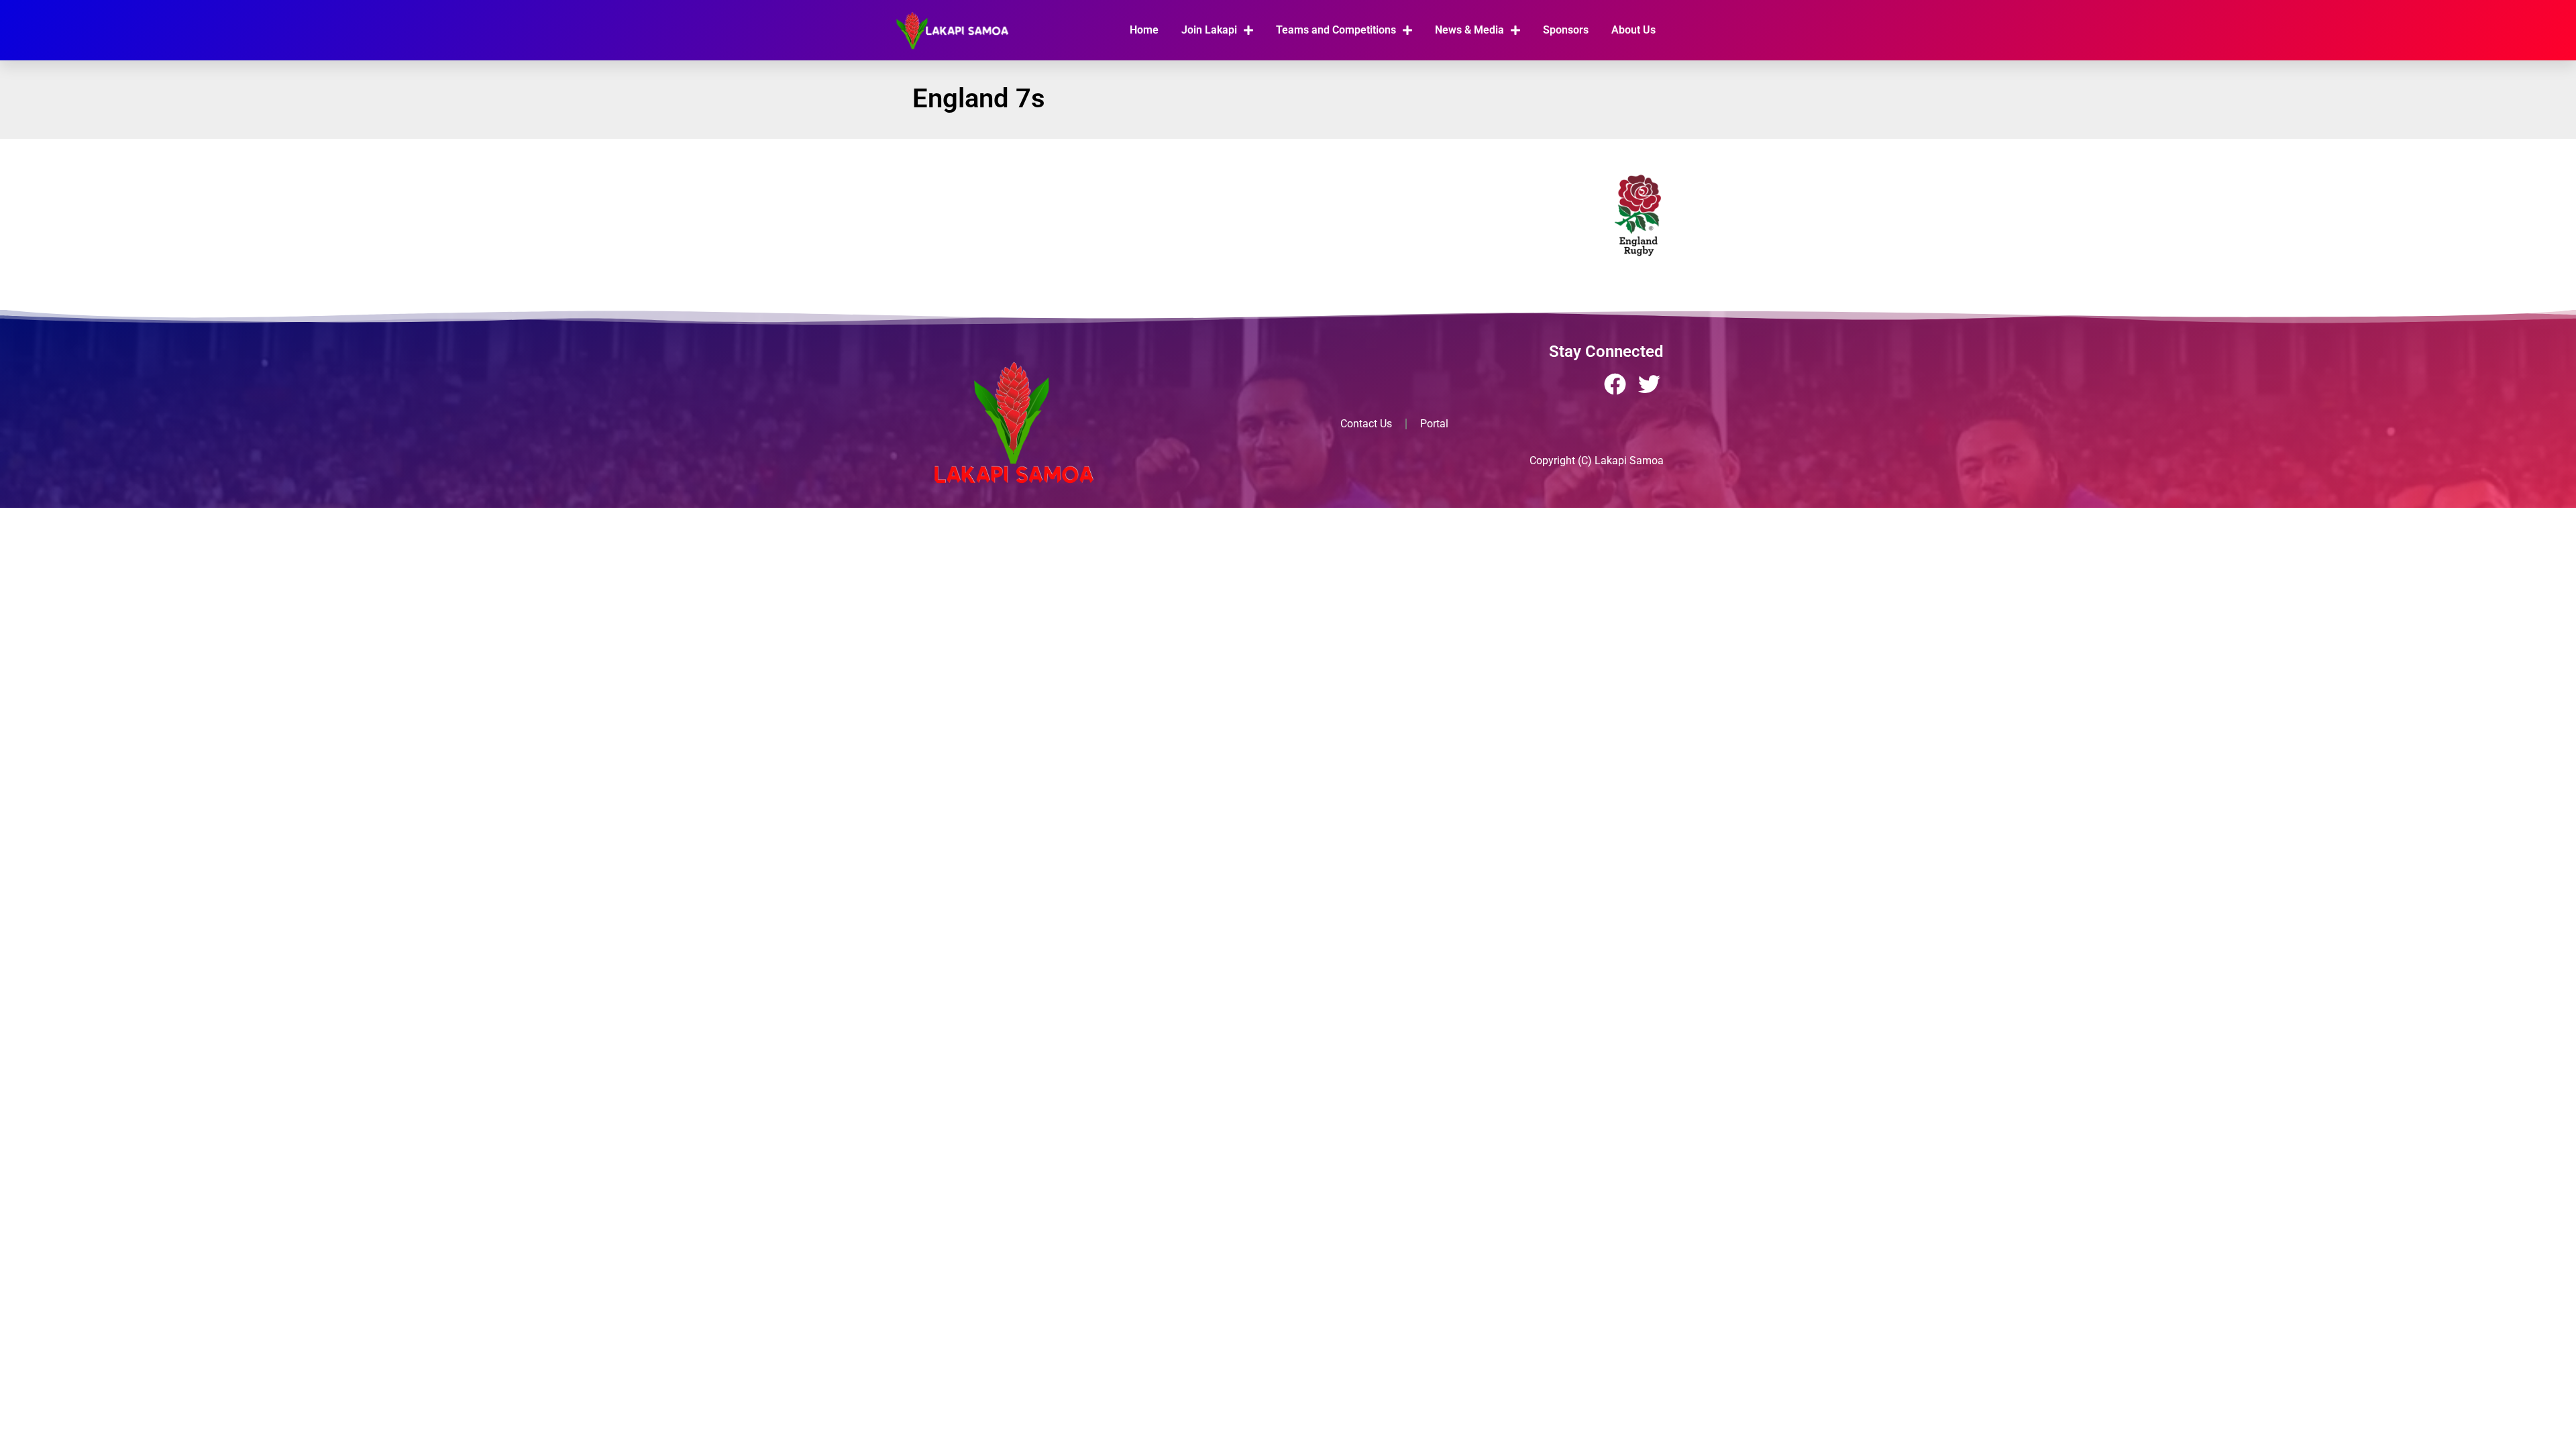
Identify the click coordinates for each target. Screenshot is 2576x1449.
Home (1144, 30)
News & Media (1469, 30)
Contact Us (1366, 424)
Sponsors (1566, 30)
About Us (1633, 30)
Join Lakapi (1209, 30)
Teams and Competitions (1336, 30)
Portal (1434, 424)
